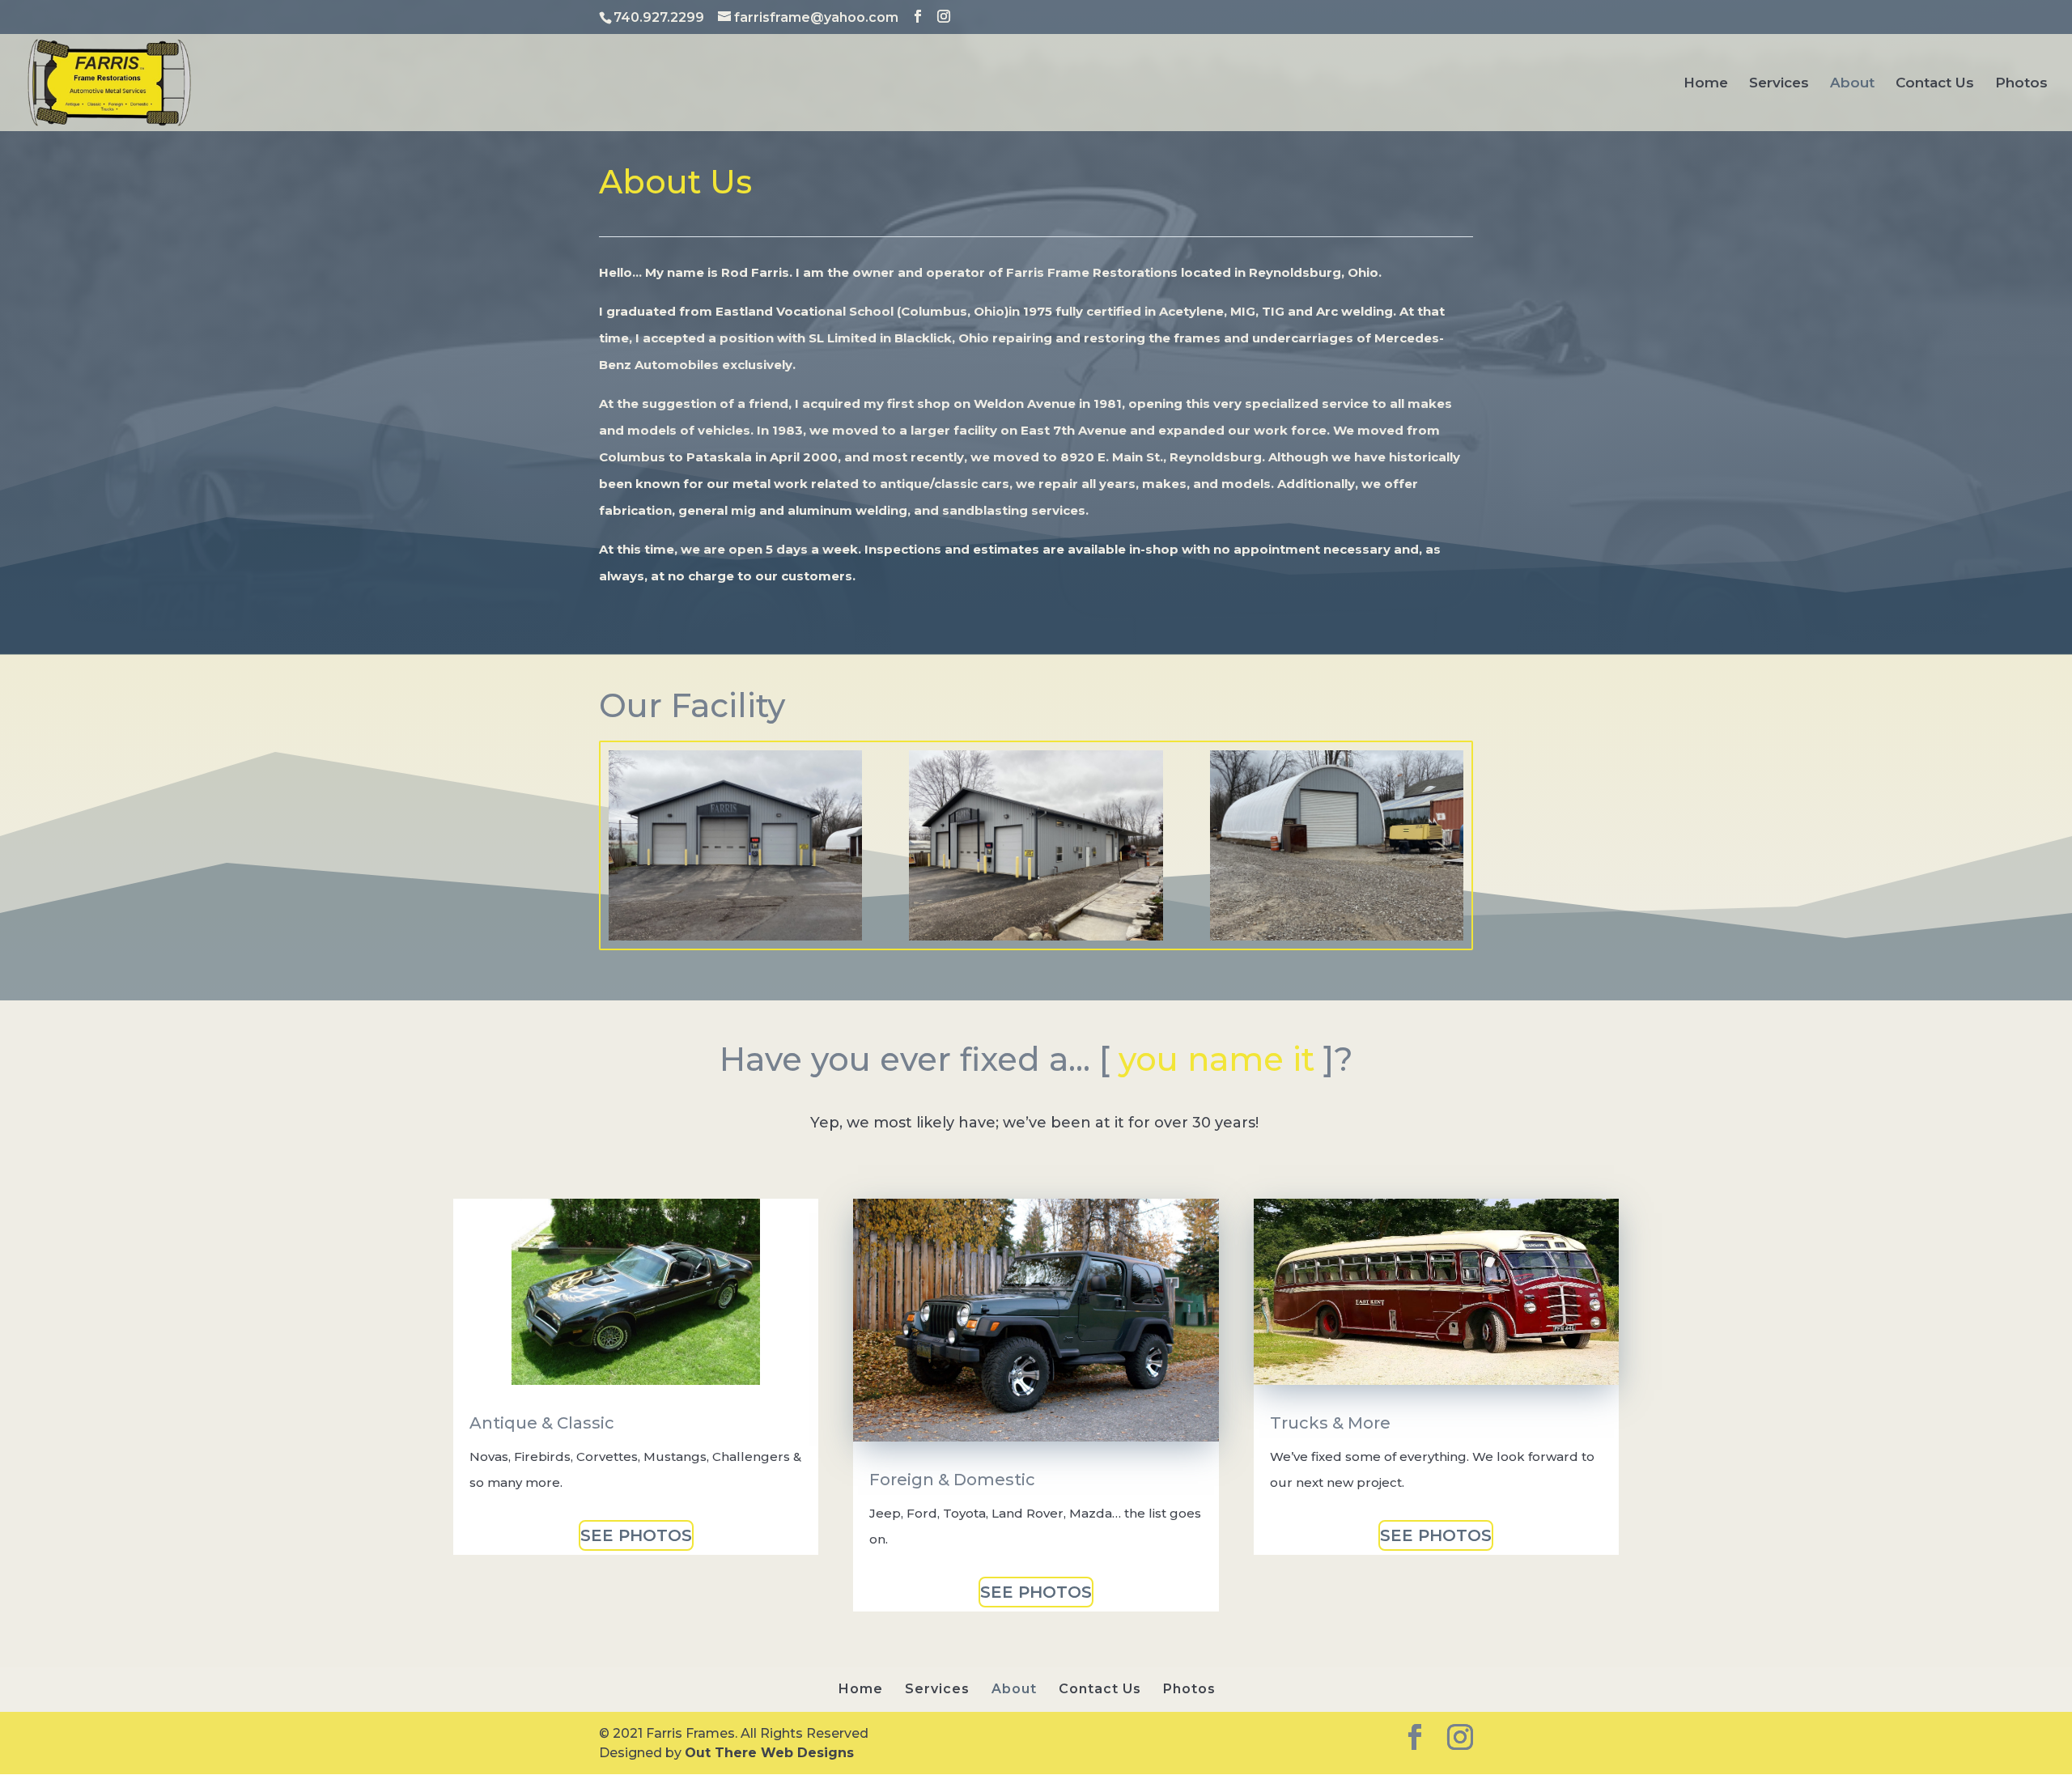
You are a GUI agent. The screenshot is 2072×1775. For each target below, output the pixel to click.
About (1852, 84)
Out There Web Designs (769, 1753)
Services (1779, 84)
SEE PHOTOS (636, 1535)
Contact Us (1935, 84)
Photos (2021, 84)
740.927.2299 (659, 17)
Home (1706, 84)
